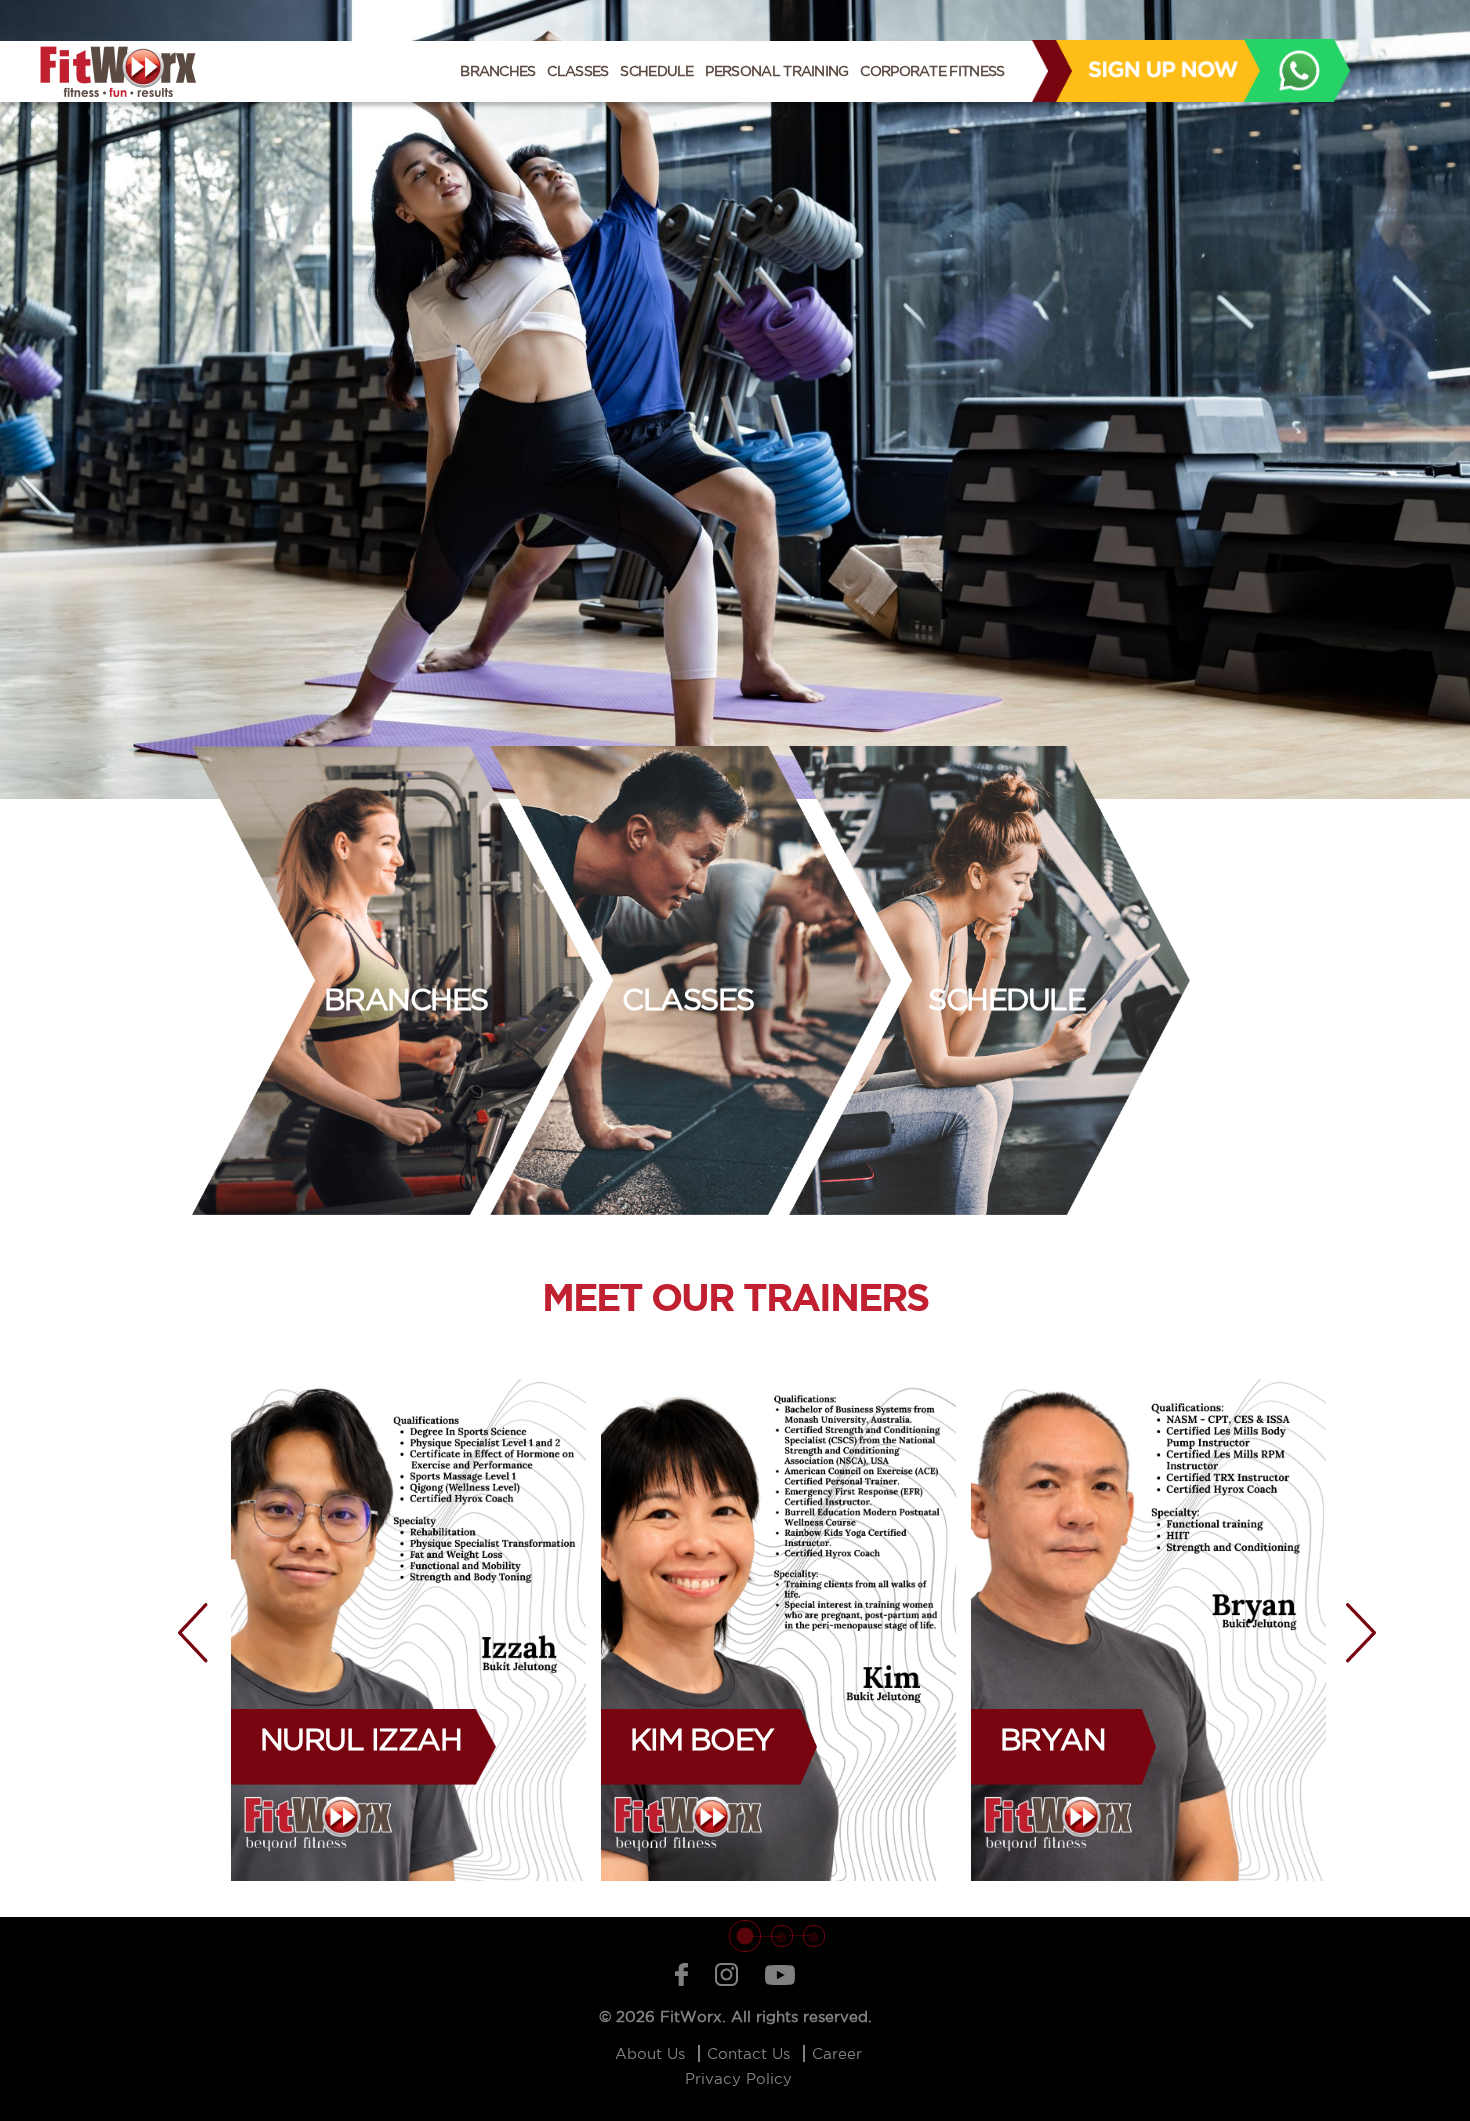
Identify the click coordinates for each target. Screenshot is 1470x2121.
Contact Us (751, 2053)
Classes (577, 71)
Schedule (656, 71)
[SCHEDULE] (1166, 979)
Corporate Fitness (932, 71)
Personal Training (776, 71)
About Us (652, 2053)
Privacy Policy (738, 2078)
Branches (497, 70)
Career (837, 2053)
